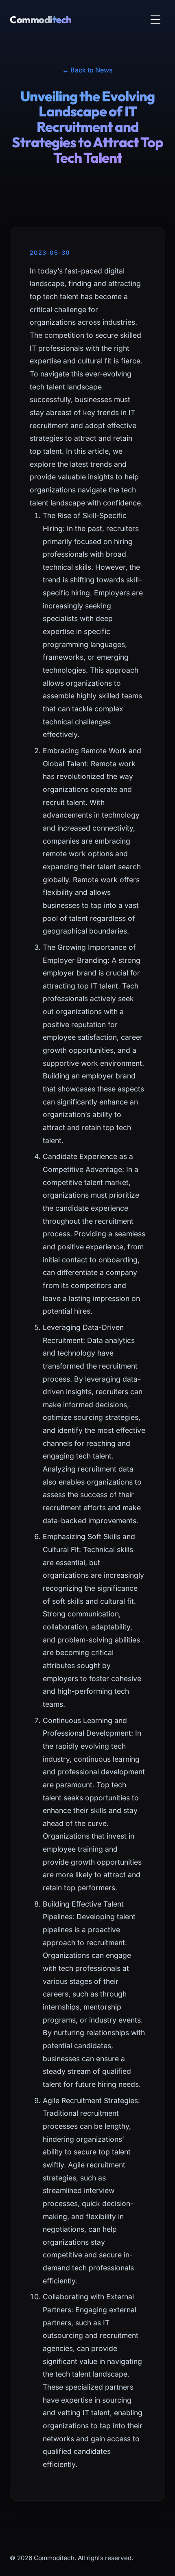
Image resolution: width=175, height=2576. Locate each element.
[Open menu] (155, 20)
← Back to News (87, 70)
